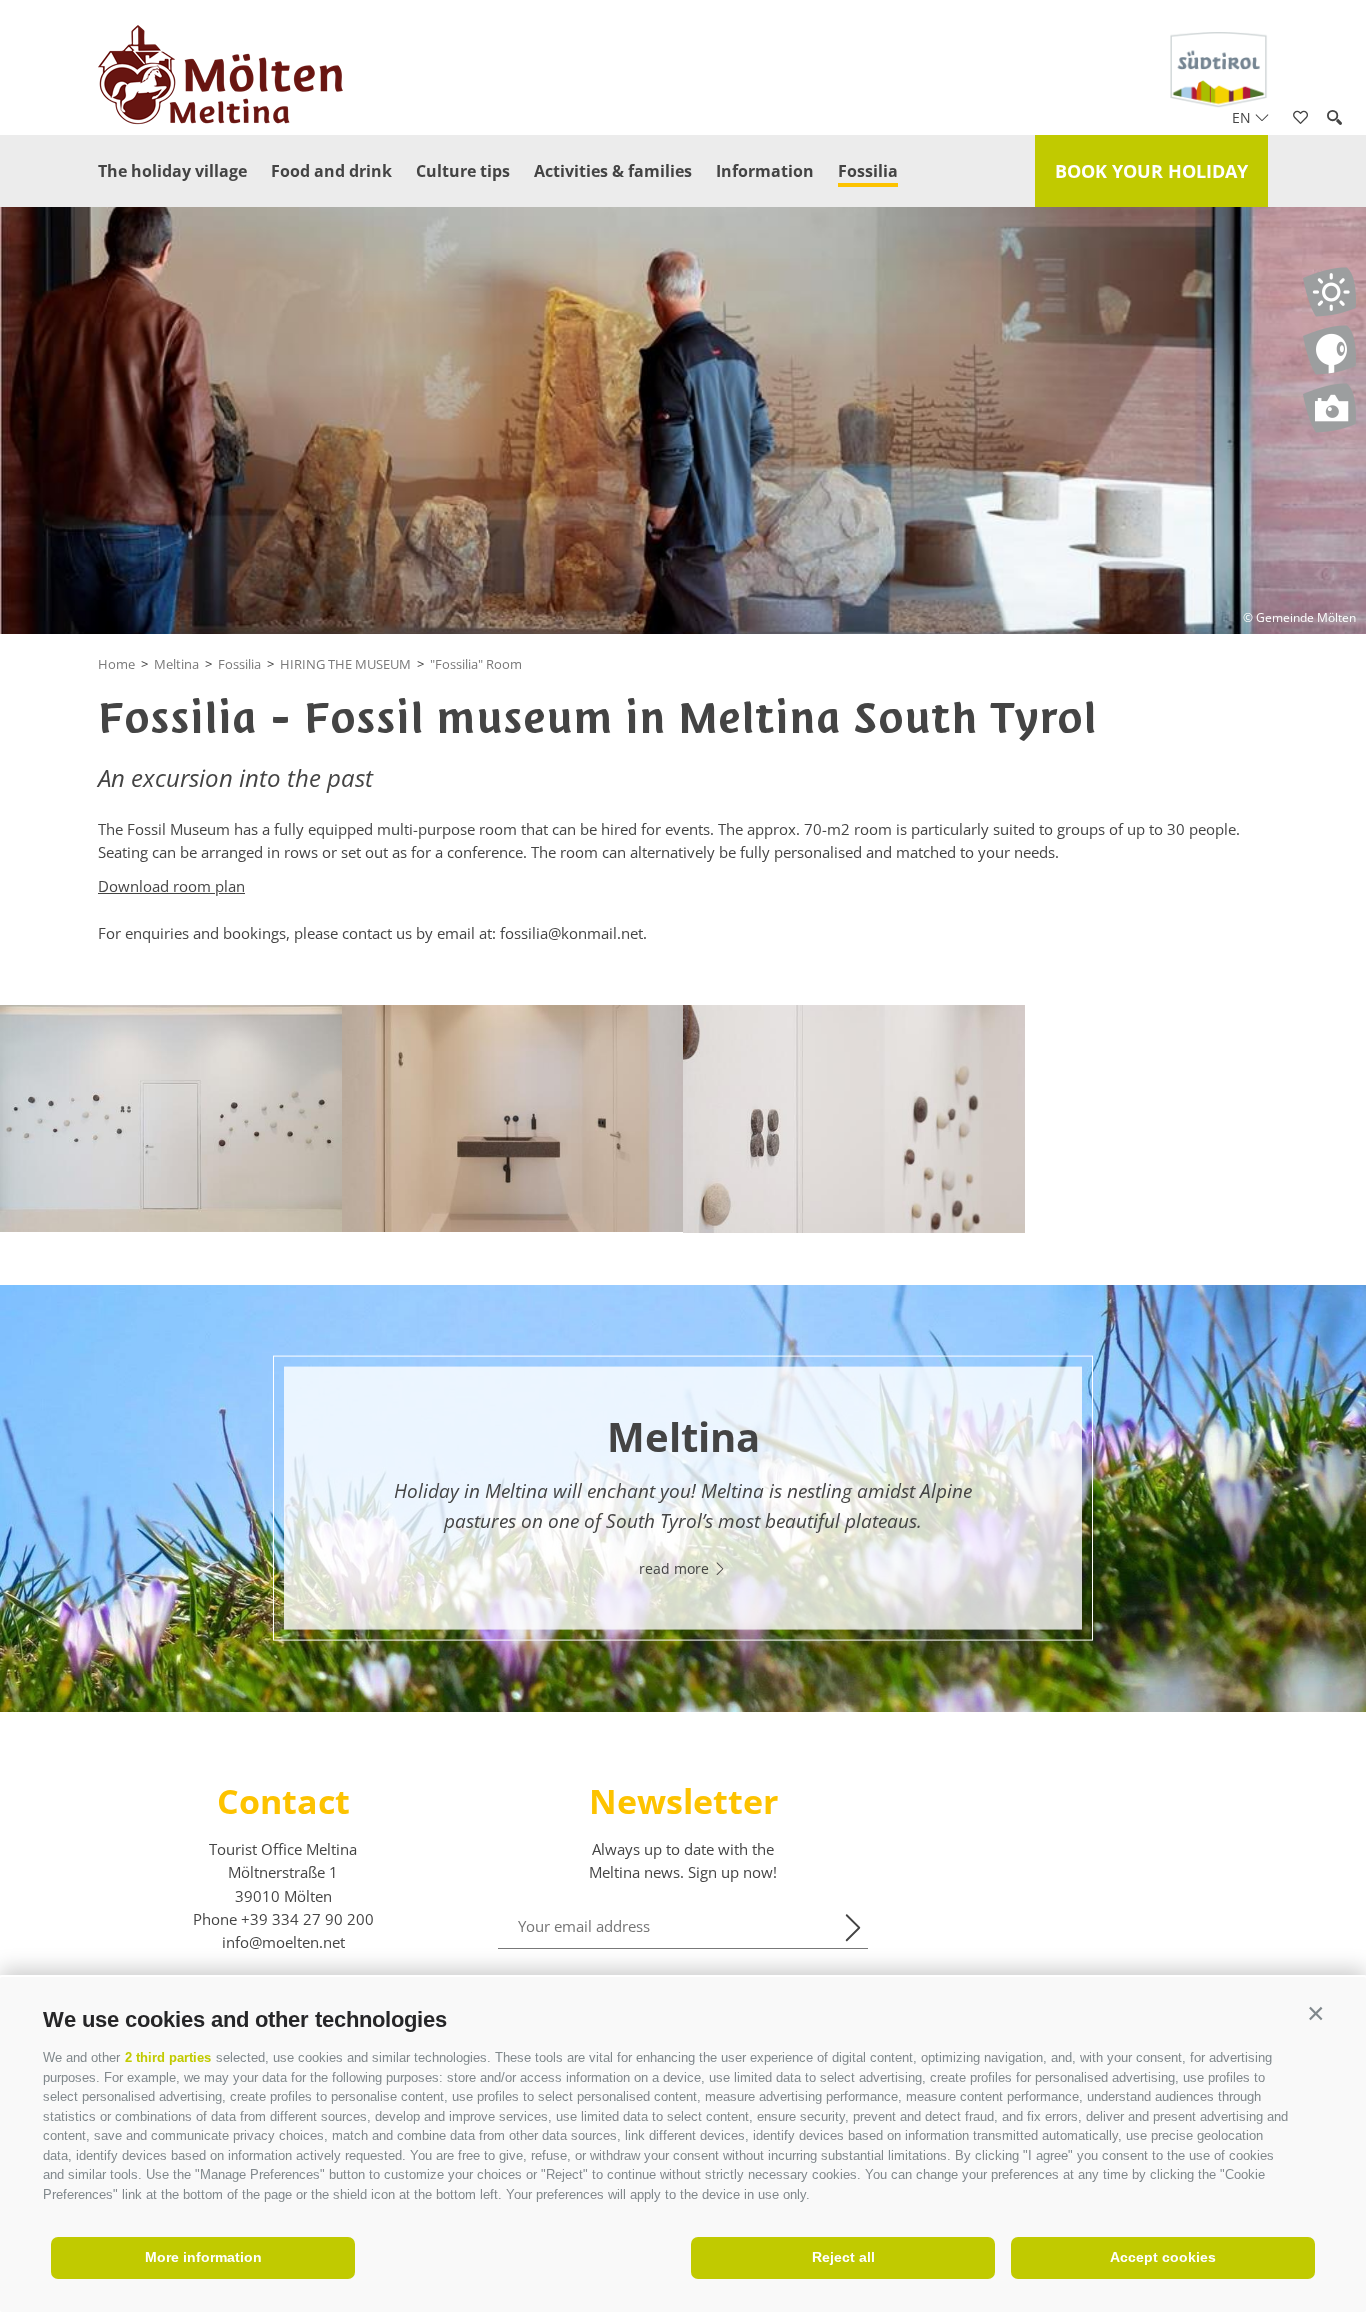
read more (676, 1567)
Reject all (843, 2257)
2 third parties (168, 2057)
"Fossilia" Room (476, 664)
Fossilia (868, 171)
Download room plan (171, 886)
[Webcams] (1329, 350)
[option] (683, 1498)
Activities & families (613, 171)
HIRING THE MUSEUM (345, 664)
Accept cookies (1163, 2257)
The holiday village (172, 171)
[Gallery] (1329, 408)
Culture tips (463, 171)
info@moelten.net (283, 1942)
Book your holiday (1151, 171)
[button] (1315, 2014)
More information (203, 2257)
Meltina (176, 664)
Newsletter (683, 1801)
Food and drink (331, 171)
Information (765, 171)
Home (116, 664)
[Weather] (1329, 292)
